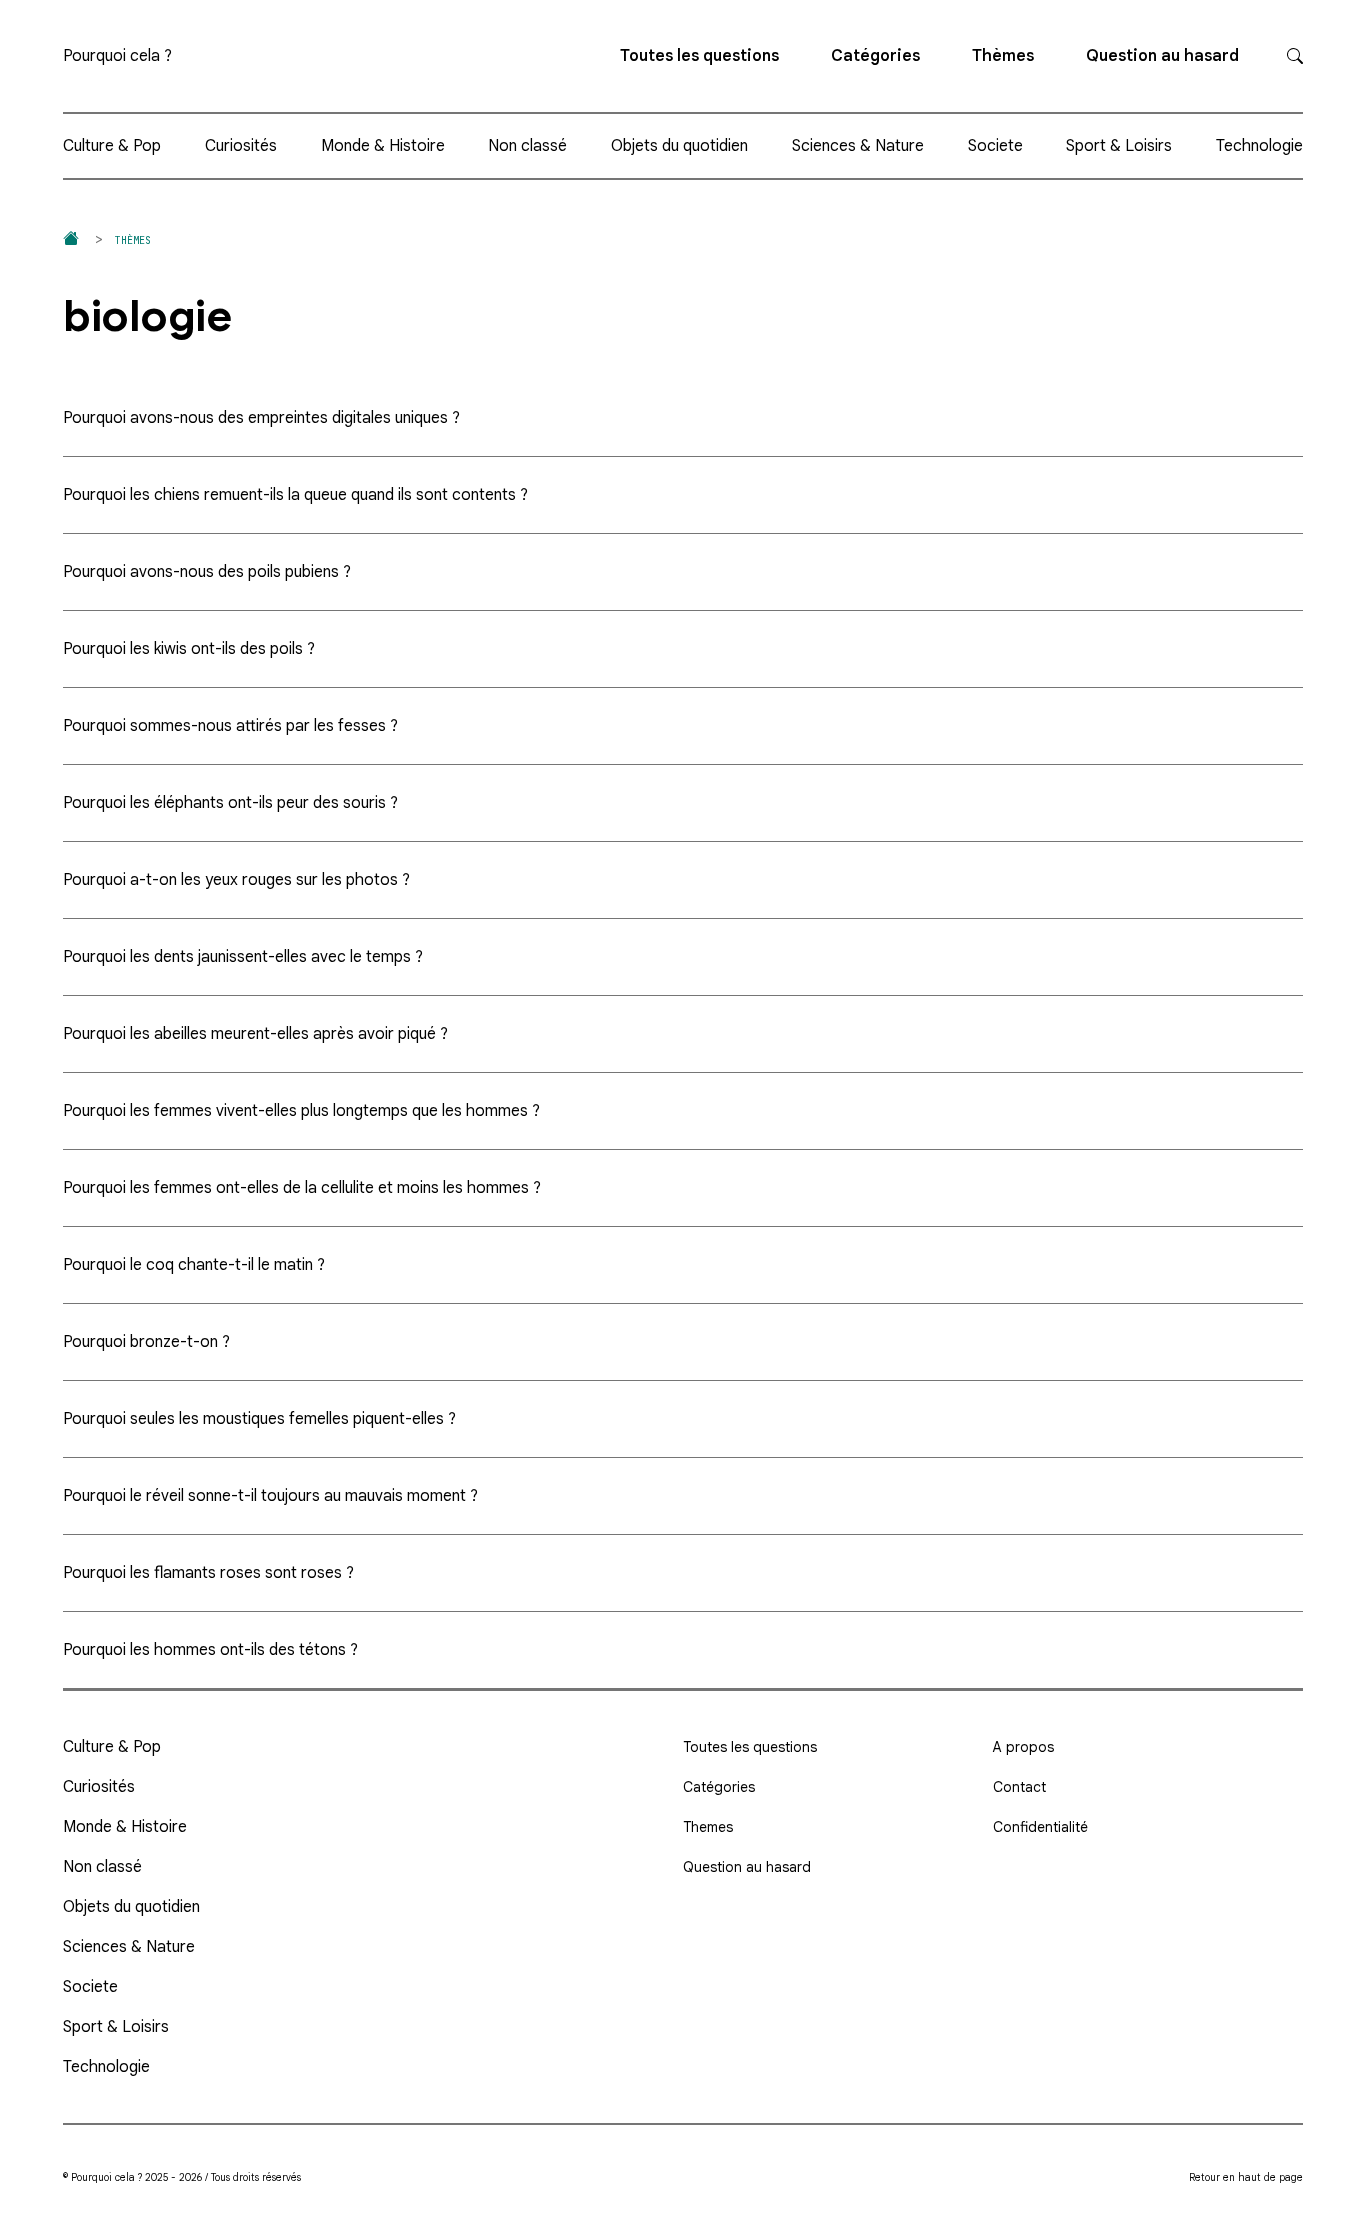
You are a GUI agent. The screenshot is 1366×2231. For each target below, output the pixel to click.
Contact (1019, 1787)
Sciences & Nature (858, 146)
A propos (1023, 1747)
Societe (995, 146)
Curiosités (241, 146)
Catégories (875, 56)
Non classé (527, 146)
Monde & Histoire (383, 146)
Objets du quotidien (679, 146)
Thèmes (1003, 56)
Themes (708, 1827)
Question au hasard (1162, 56)
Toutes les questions (699, 56)
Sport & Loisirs (1119, 146)
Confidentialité (1040, 1827)
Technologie (1259, 146)
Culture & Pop (112, 146)
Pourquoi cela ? (117, 56)
